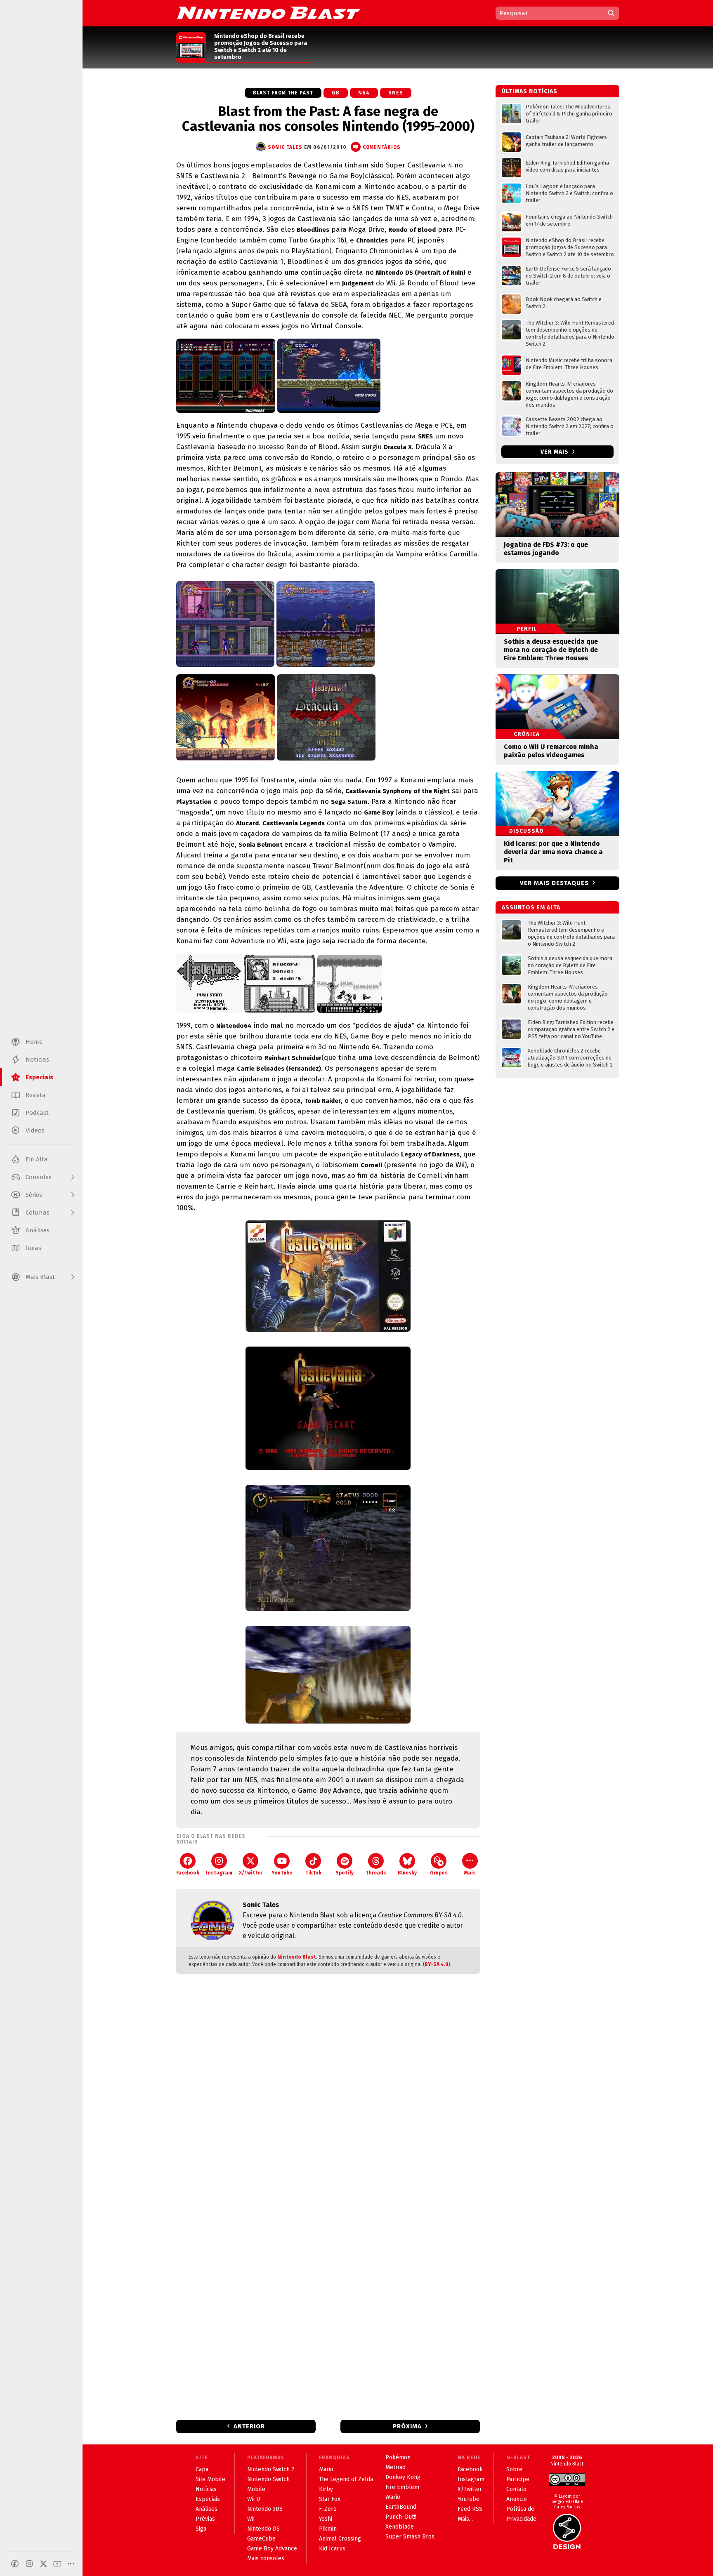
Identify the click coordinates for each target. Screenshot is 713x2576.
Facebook (188, 1873)
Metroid (395, 2467)
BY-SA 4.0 (437, 1964)
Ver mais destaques (554, 883)
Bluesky (407, 1873)
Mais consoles (266, 2558)
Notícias (206, 2489)
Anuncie (517, 2499)
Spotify (345, 1873)
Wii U (254, 2499)
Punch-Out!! (401, 2517)
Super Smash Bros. (411, 2537)
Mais (470, 1873)
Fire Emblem (402, 2487)
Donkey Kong (403, 2477)
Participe (518, 2479)
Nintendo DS (263, 2529)
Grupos (439, 1873)
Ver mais (555, 452)
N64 (364, 93)
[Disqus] (328, 2090)
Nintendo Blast (297, 1957)
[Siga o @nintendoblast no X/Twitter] (43, 2564)
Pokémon (398, 2457)
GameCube (261, 2539)
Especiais (208, 2499)
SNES (396, 93)
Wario (393, 2497)
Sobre (514, 2469)
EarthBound (401, 2507)
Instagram (219, 1873)
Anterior (249, 2426)
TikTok (313, 1873)
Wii (251, 2519)
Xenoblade (400, 2527)
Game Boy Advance (272, 2549)
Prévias (205, 2519)
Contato (516, 2489)
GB (336, 93)
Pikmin (328, 2529)
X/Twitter (251, 1873)
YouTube (282, 1873)
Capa (202, 2469)
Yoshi (326, 2519)
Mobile (256, 2489)
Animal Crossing (340, 2539)
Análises (207, 2509)
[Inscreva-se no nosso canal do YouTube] (57, 2564)
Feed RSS (470, 2509)
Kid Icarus (332, 2549)
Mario (326, 2469)
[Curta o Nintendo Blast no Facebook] (15, 2564)
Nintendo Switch (268, 2479)
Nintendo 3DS (265, 2509)
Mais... (465, 2519)
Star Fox (330, 2499)
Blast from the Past (283, 93)
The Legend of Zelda (346, 2479)
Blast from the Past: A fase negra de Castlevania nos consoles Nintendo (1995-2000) (328, 119)
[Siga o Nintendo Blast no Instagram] (29, 2564)
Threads (376, 1873)
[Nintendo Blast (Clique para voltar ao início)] (269, 13)
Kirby (326, 2489)
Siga (201, 2529)
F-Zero (328, 2509)
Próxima (407, 2426)
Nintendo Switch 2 (271, 2469)
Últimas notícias (530, 91)
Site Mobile (210, 2479)
